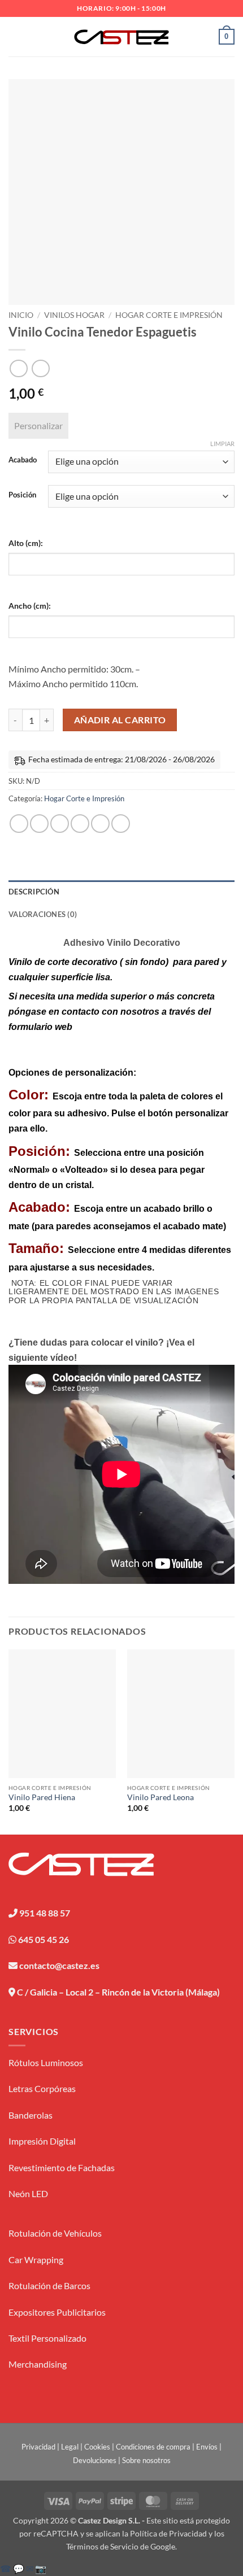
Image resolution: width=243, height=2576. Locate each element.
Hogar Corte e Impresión (169, 315)
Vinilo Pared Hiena (42, 1797)
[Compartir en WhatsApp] (19, 824)
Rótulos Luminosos (46, 2062)
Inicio (21, 315)
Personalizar (38, 425)
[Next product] (18, 368)
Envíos (207, 2447)
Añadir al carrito (120, 720)
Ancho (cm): (30, 606)
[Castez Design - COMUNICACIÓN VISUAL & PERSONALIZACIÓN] (122, 37)
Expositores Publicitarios (57, 2312)
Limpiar (222, 444)
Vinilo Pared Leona (160, 1797)
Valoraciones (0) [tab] (43, 914)
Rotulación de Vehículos (55, 2233)
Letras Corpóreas (42, 2088)
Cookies (97, 2447)
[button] (15, 36)
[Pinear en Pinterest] (100, 824)
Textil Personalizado (47, 2338)
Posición (22, 495)
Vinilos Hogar (74, 315)
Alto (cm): (26, 543)
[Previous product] (40, 368)
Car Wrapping (36, 2260)
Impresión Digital (42, 2141)
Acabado (23, 460)
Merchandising (38, 2364)
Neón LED (28, 2193)
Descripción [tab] (34, 892)
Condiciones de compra (153, 2447)
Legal (70, 2447)
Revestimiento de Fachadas (62, 2167)
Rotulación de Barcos (49, 2285)
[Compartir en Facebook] (39, 824)
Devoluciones (95, 2460)
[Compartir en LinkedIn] (121, 824)
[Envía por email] (80, 824)
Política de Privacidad (168, 2533)
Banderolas (31, 2115)
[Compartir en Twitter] (60, 824)
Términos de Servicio (102, 2546)
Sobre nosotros (146, 2460)
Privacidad (38, 2447)
